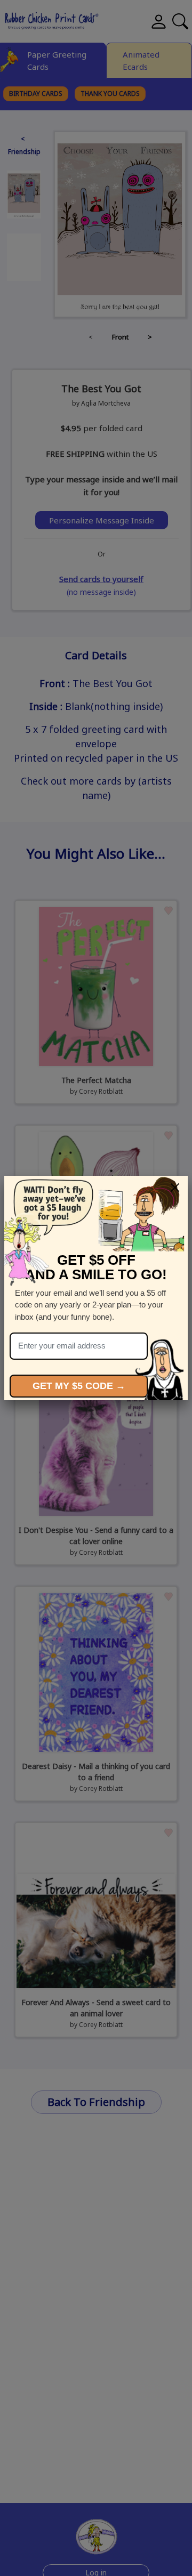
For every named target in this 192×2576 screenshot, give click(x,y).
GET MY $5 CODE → (79, 1386)
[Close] (175, 1188)
